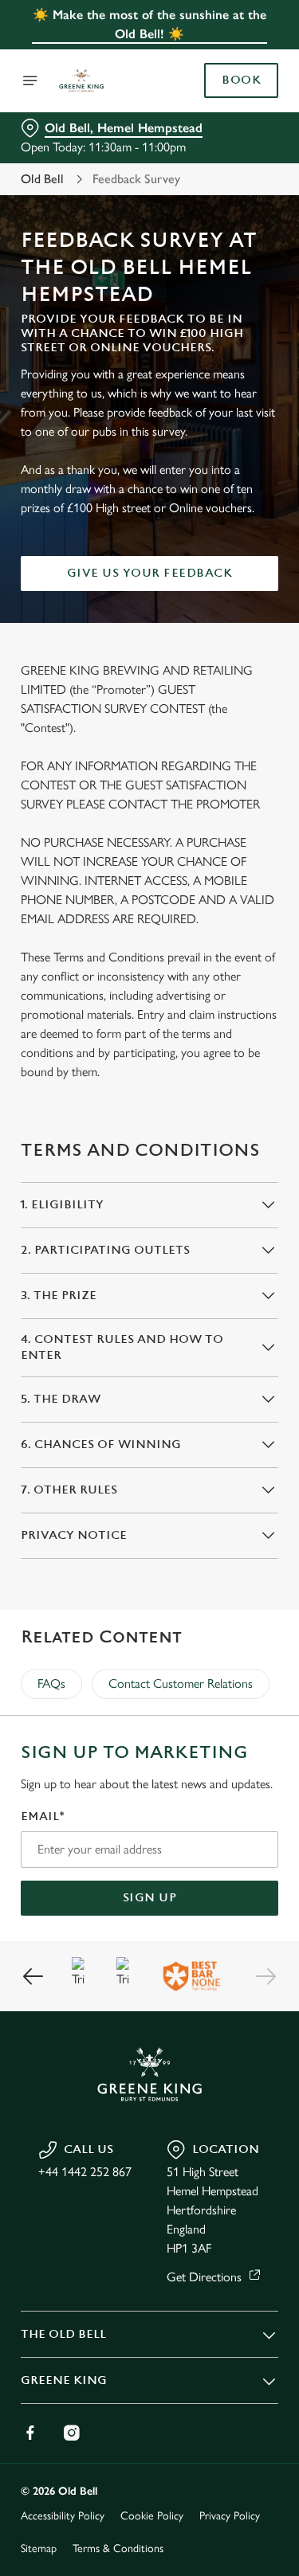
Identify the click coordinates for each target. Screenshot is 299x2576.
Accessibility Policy (63, 2516)
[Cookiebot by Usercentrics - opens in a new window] (213, 986)
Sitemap (39, 2549)
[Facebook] (30, 2433)
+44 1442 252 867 (85, 2172)
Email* (43, 1817)
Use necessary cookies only (150, 1576)
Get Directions (204, 2277)
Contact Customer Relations (181, 1683)
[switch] (258, 1310)
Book (241, 80)
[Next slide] (266, 1976)
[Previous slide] (33, 1976)
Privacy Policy (230, 2516)
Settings (227, 1473)
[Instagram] (72, 2433)
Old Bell (42, 179)
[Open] (30, 80)
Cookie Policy (152, 2516)
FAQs (51, 1683)
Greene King (64, 2380)
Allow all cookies (150, 1524)
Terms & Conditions (118, 2549)
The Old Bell (63, 2334)
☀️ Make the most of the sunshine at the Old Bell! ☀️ (149, 24)
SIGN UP (150, 1898)
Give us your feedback (150, 573)
